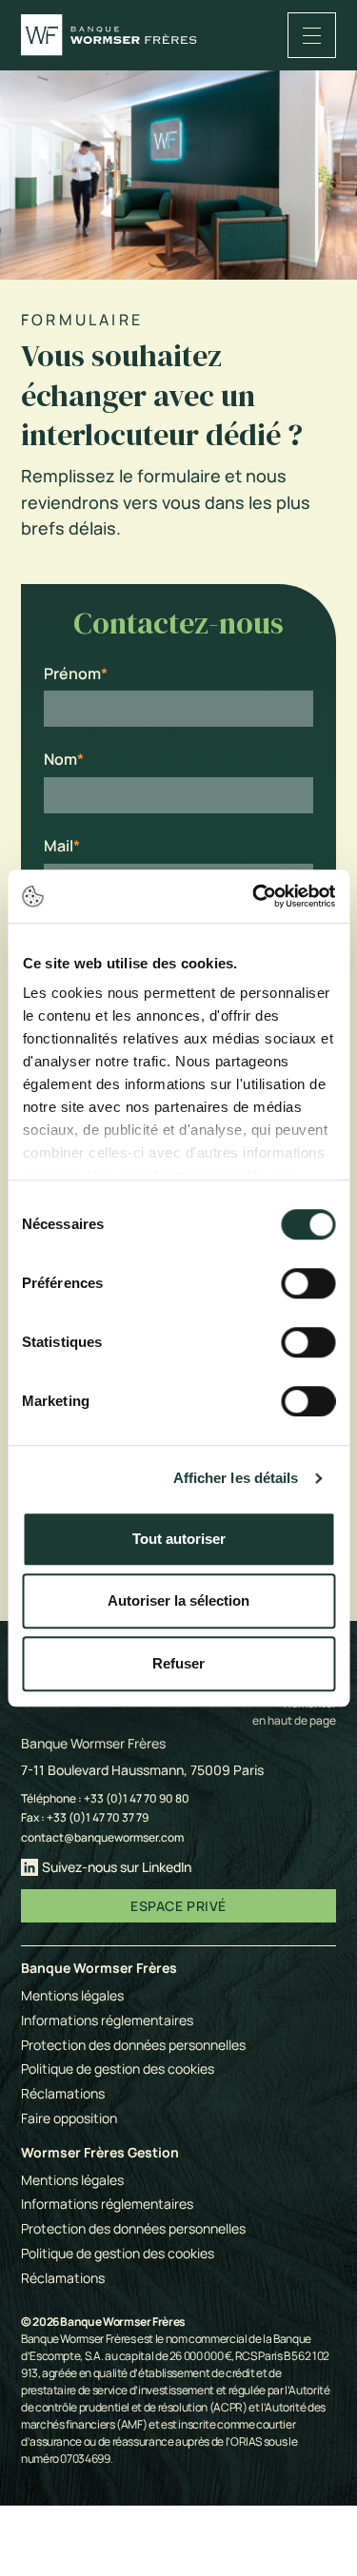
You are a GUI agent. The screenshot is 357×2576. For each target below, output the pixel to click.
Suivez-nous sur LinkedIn (117, 1867)
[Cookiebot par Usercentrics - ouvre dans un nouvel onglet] (254, 896)
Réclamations (63, 2093)
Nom (60, 760)
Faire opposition (69, 2118)
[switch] (308, 1283)
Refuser (178, 1663)
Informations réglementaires (107, 2020)
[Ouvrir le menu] (312, 35)
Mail (59, 846)
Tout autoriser (179, 1539)
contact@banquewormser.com (102, 1837)
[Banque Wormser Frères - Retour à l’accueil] (109, 35)
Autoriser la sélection (178, 1600)
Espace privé (178, 1906)
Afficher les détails (236, 1478)
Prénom (72, 674)
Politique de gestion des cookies (118, 2069)
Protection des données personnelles (133, 2045)
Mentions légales (72, 1995)
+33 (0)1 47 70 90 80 (137, 1798)
